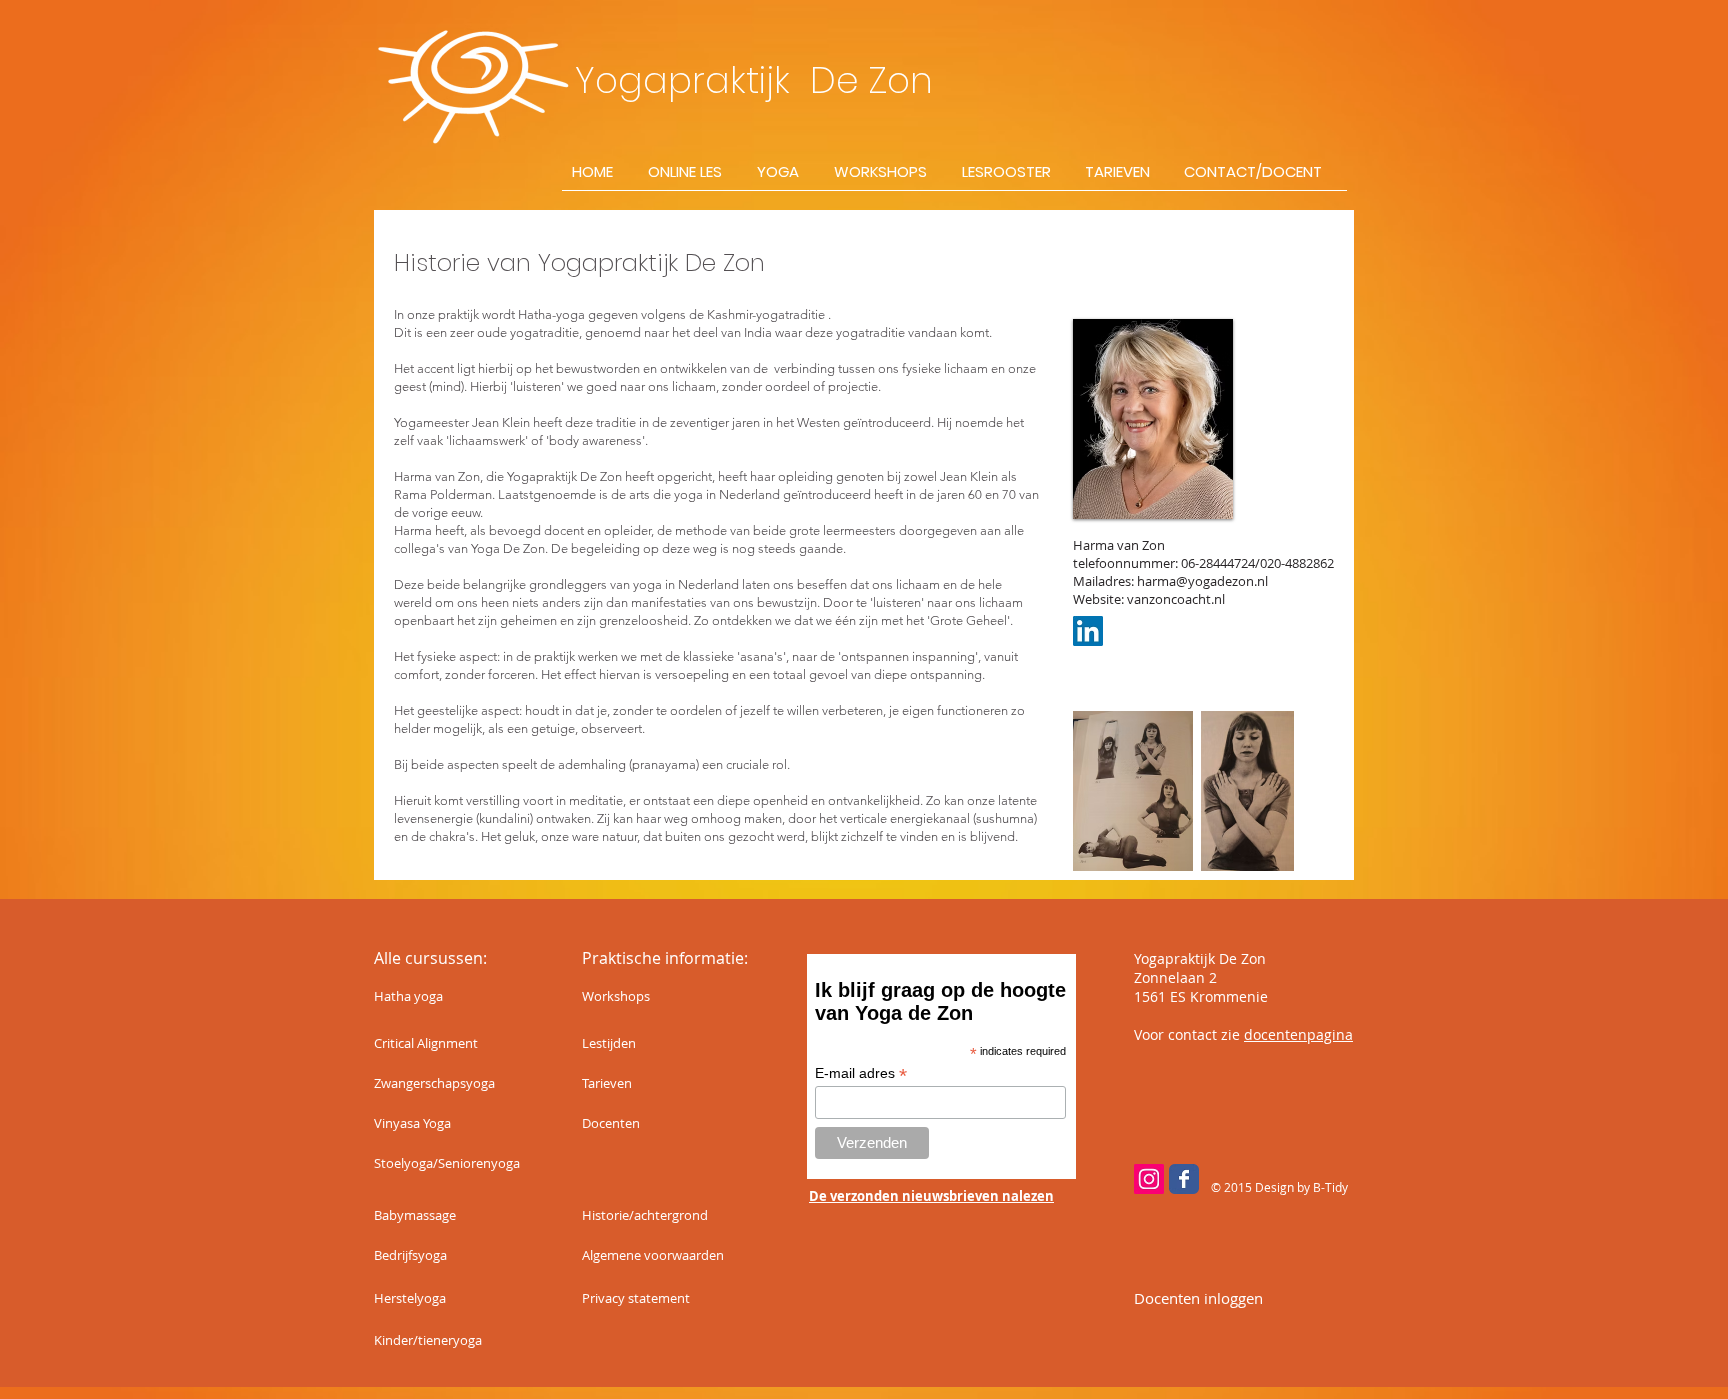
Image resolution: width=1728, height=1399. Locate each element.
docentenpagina (1298, 1034)
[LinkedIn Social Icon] (1088, 631)
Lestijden (609, 1043)
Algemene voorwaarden (653, 1255)
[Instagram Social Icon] (1149, 1179)
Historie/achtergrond (645, 1215)
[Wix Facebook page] (1184, 1179)
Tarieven (607, 1083)
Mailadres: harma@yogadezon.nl (1170, 581)
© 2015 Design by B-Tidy (1279, 1187)
